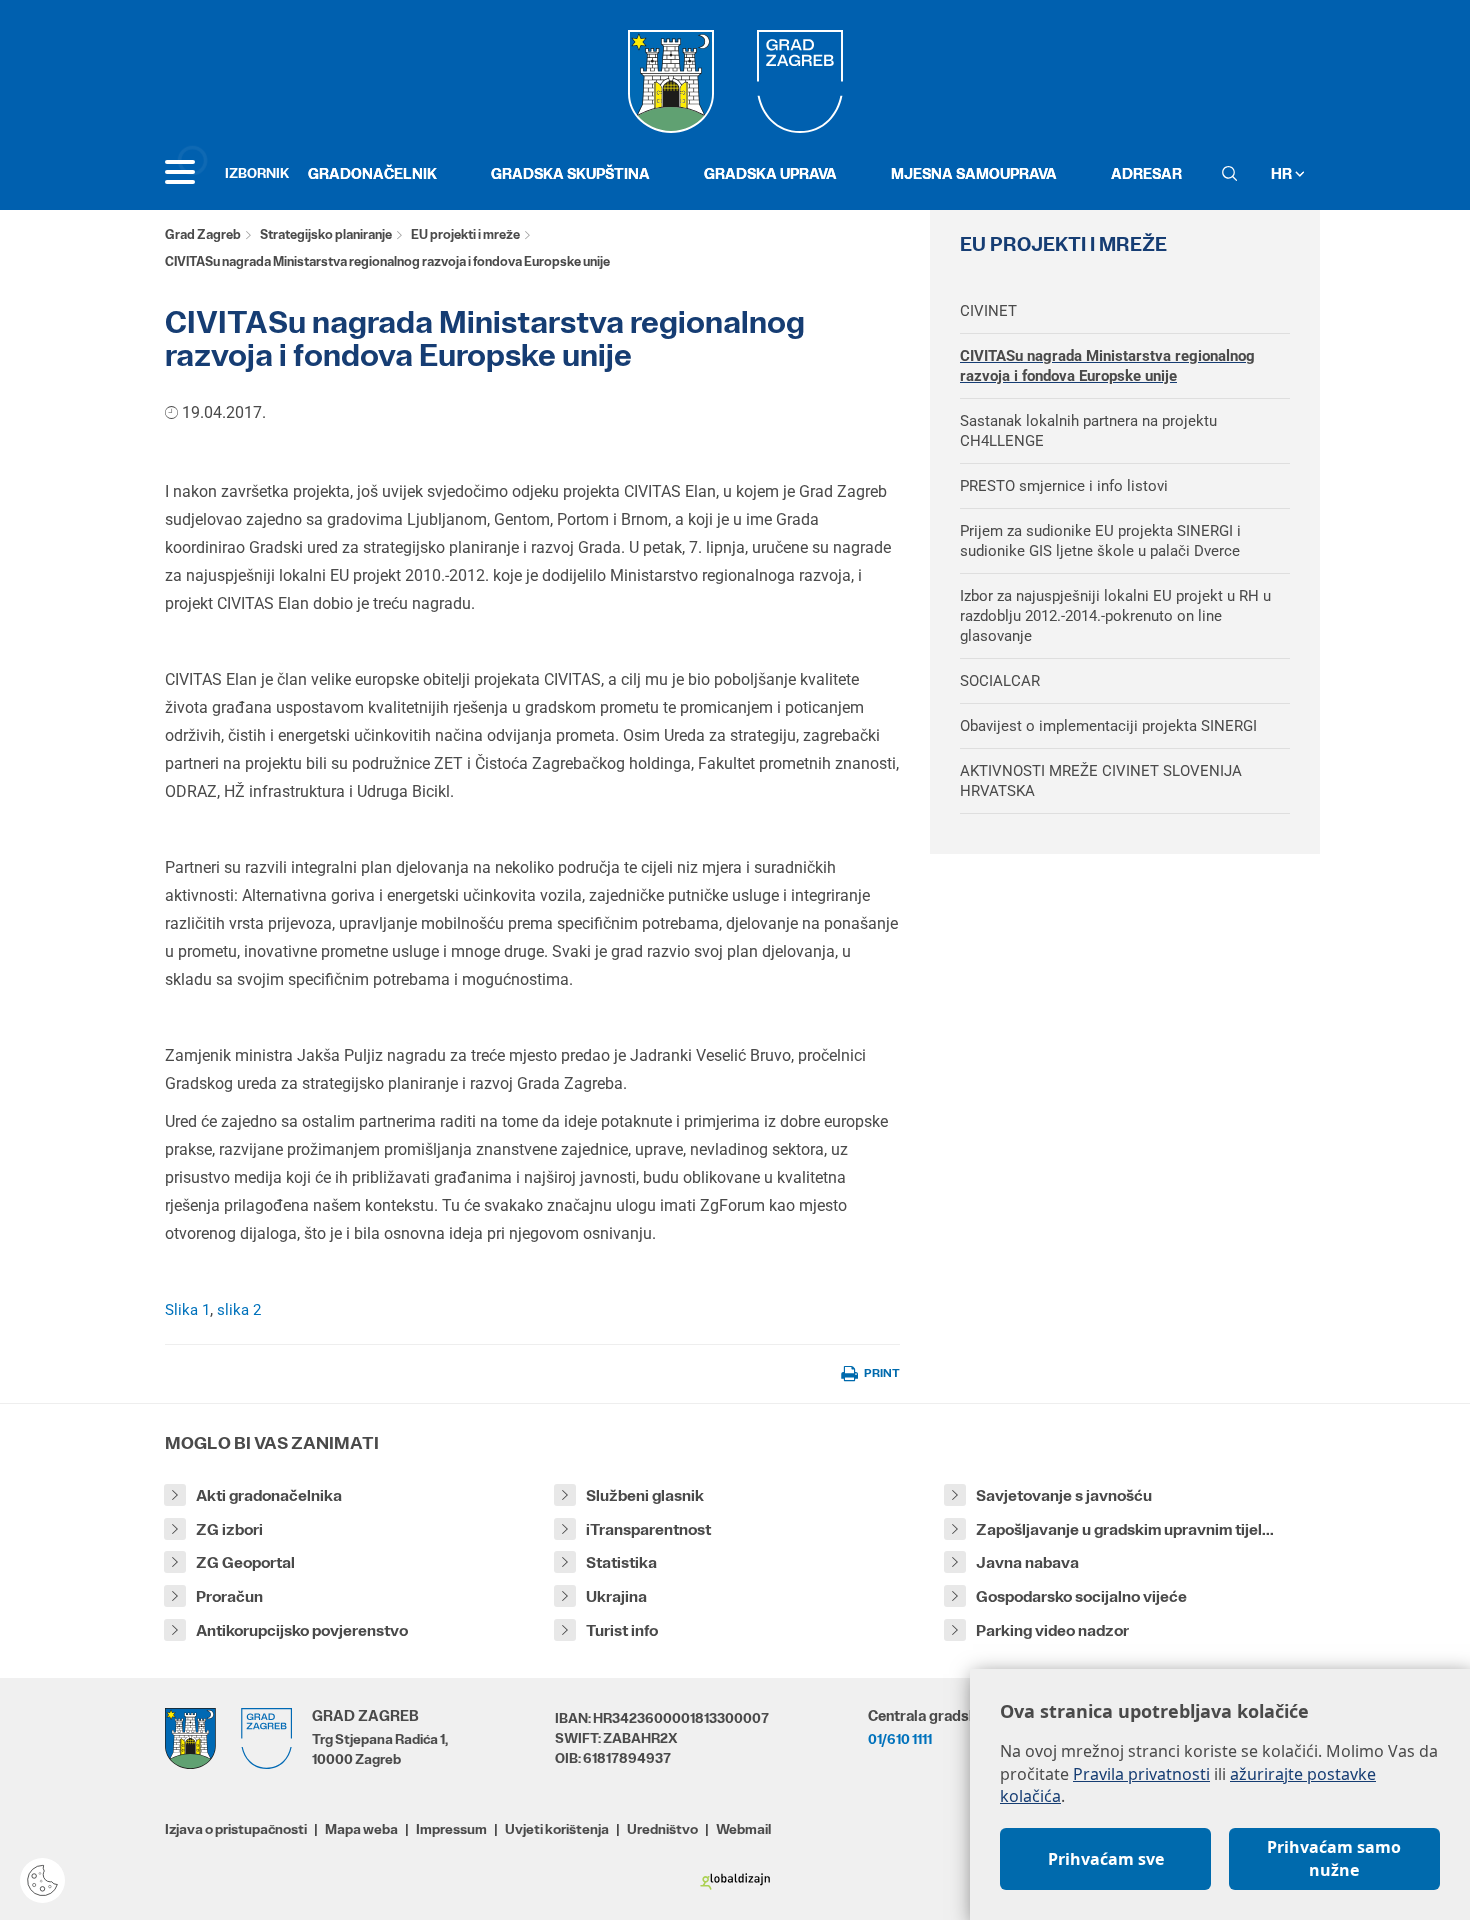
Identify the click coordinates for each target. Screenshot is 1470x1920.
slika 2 (239, 1310)
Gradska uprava (770, 173)
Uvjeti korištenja (557, 1829)
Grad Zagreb (203, 234)
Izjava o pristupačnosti (236, 1829)
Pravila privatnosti (1141, 1774)
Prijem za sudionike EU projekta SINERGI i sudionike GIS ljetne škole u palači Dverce (1100, 541)
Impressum (451, 1829)
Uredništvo (662, 1829)
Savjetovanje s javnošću (1064, 1495)
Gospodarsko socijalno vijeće (1081, 1596)
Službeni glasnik (645, 1495)
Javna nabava (1027, 1562)
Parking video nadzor (1052, 1630)
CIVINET (988, 311)
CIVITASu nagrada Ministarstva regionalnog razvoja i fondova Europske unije (1107, 366)
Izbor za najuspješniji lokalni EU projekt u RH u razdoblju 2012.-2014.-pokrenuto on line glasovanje (1115, 616)
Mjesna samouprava (974, 173)
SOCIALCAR (1000, 681)
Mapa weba (361, 1829)
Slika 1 (187, 1310)
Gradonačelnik (372, 173)
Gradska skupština (570, 173)
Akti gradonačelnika (269, 1495)
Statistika (621, 1562)
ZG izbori (229, 1529)
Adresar (1146, 173)
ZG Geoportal (245, 1562)
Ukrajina (616, 1596)
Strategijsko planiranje (326, 234)
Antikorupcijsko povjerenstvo (302, 1630)
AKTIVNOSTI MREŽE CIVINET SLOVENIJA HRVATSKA (1101, 781)
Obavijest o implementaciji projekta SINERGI (1108, 726)
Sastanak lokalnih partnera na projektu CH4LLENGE (1088, 431)
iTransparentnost (648, 1529)
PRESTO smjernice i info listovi (1064, 486)
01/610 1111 (900, 1739)
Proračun (229, 1596)
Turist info (622, 1630)
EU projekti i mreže (465, 234)
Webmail (743, 1829)
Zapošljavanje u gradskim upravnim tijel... (1125, 1529)
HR (1283, 173)
